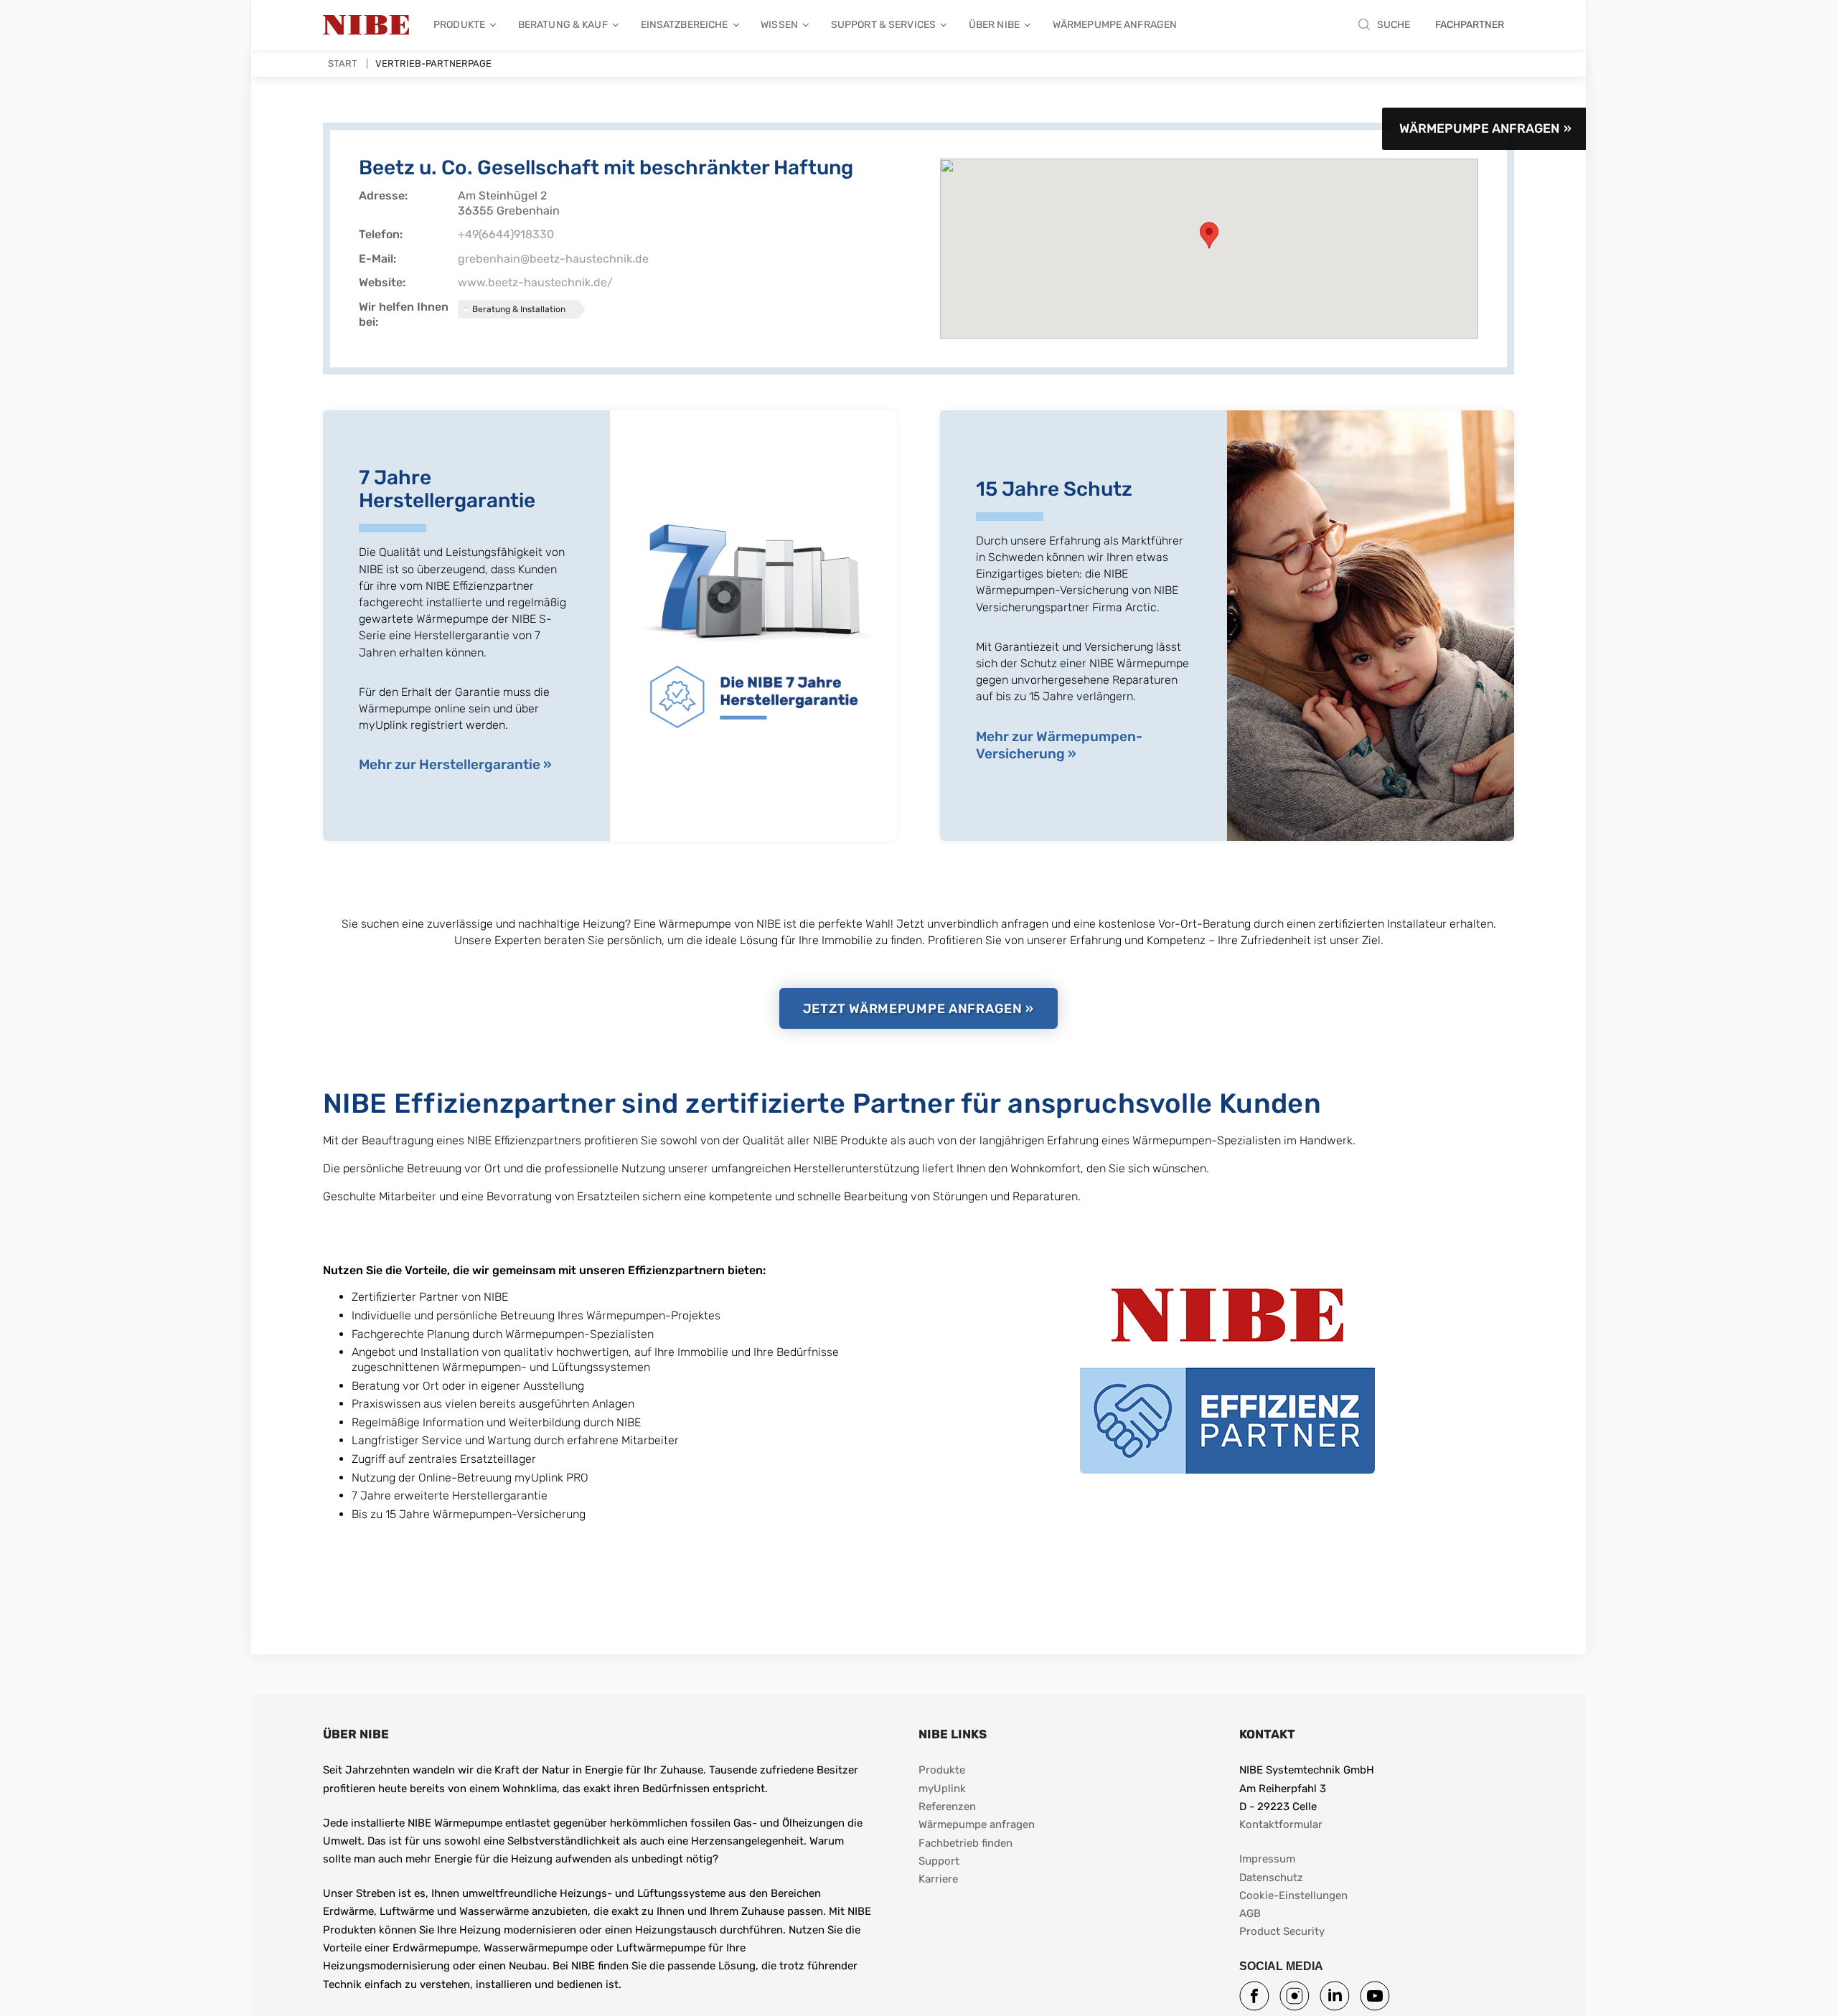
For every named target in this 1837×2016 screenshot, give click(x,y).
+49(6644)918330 (506, 234)
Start (343, 63)
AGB (1250, 1913)
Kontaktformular (1281, 1824)
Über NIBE (994, 25)
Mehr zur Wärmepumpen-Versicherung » (1059, 745)
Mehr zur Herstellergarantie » (455, 764)
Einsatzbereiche (685, 25)
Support (939, 1861)
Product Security (1282, 1931)
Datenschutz (1271, 1878)
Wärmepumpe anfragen (1115, 25)
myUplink (942, 1789)
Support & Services (883, 25)
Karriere (938, 1879)
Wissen (779, 25)
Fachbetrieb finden (966, 1843)
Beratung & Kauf (563, 25)
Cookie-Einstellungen (1293, 1895)
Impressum (1267, 1859)
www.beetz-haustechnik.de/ (535, 282)
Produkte (459, 25)
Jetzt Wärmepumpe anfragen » (918, 1009)
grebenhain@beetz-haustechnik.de (553, 259)
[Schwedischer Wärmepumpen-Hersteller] (366, 25)
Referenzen (947, 1807)
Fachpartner (1470, 25)
